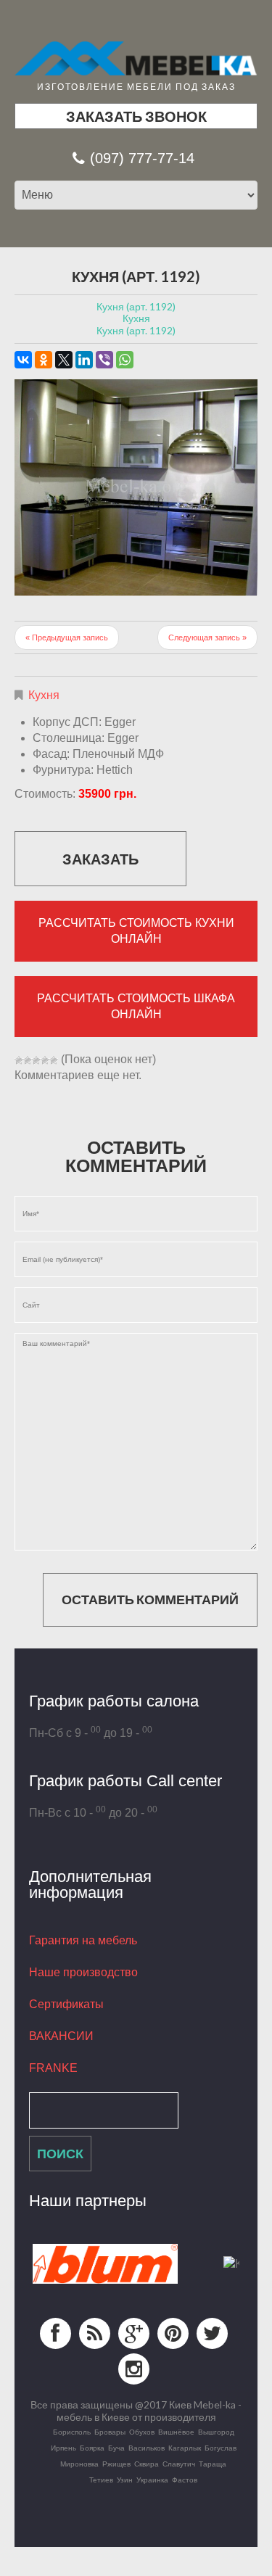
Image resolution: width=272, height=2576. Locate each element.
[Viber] (104, 360)
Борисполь (72, 2432)
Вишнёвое (176, 2432)
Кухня (44, 695)
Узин (125, 2480)
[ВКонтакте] (23, 360)
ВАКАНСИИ (61, 2036)
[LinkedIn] (84, 360)
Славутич (179, 2464)
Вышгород (216, 2432)
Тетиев (101, 2480)
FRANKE (53, 2068)
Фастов (185, 2480)
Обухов (142, 2432)
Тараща (213, 2464)
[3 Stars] (36, 1060)
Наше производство (83, 1972)
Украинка (152, 2480)
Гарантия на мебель (83, 1940)
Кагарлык (185, 2448)
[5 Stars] (54, 1060)
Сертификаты (66, 2004)
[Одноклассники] (44, 360)
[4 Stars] (45, 1060)
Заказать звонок (136, 116)
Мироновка (79, 2464)
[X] (64, 360)
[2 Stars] (28, 1060)
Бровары (110, 2432)
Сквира (147, 2464)
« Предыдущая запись (67, 637)
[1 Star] (19, 1060)
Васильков (147, 2448)
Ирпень (63, 2448)
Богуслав (221, 2448)
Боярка (92, 2448)
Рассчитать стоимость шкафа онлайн (136, 1006)
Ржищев (116, 2464)
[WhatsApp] (125, 360)
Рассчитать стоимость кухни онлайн (136, 931)
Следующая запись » (207, 637)
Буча (116, 2448)
